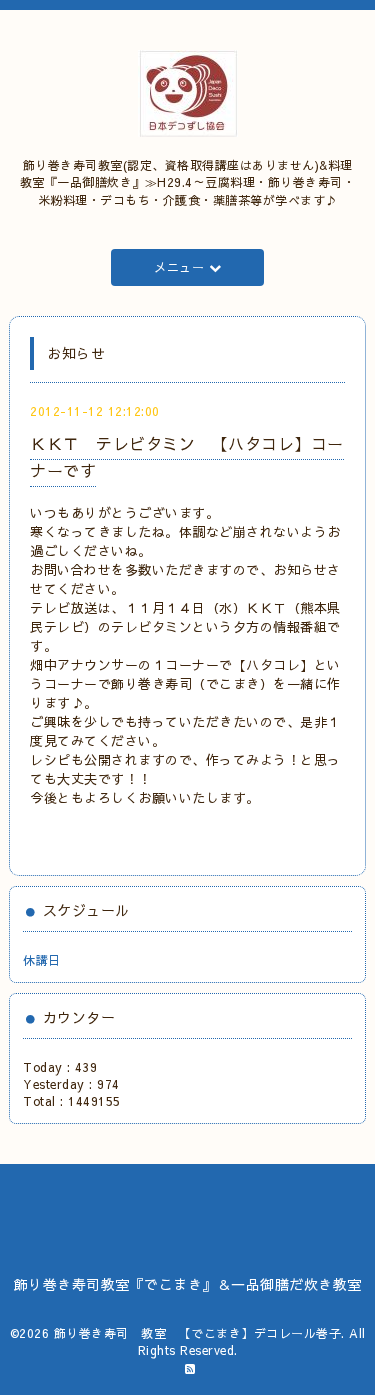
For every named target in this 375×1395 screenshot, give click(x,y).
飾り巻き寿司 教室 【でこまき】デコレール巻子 (198, 1333)
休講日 (42, 960)
